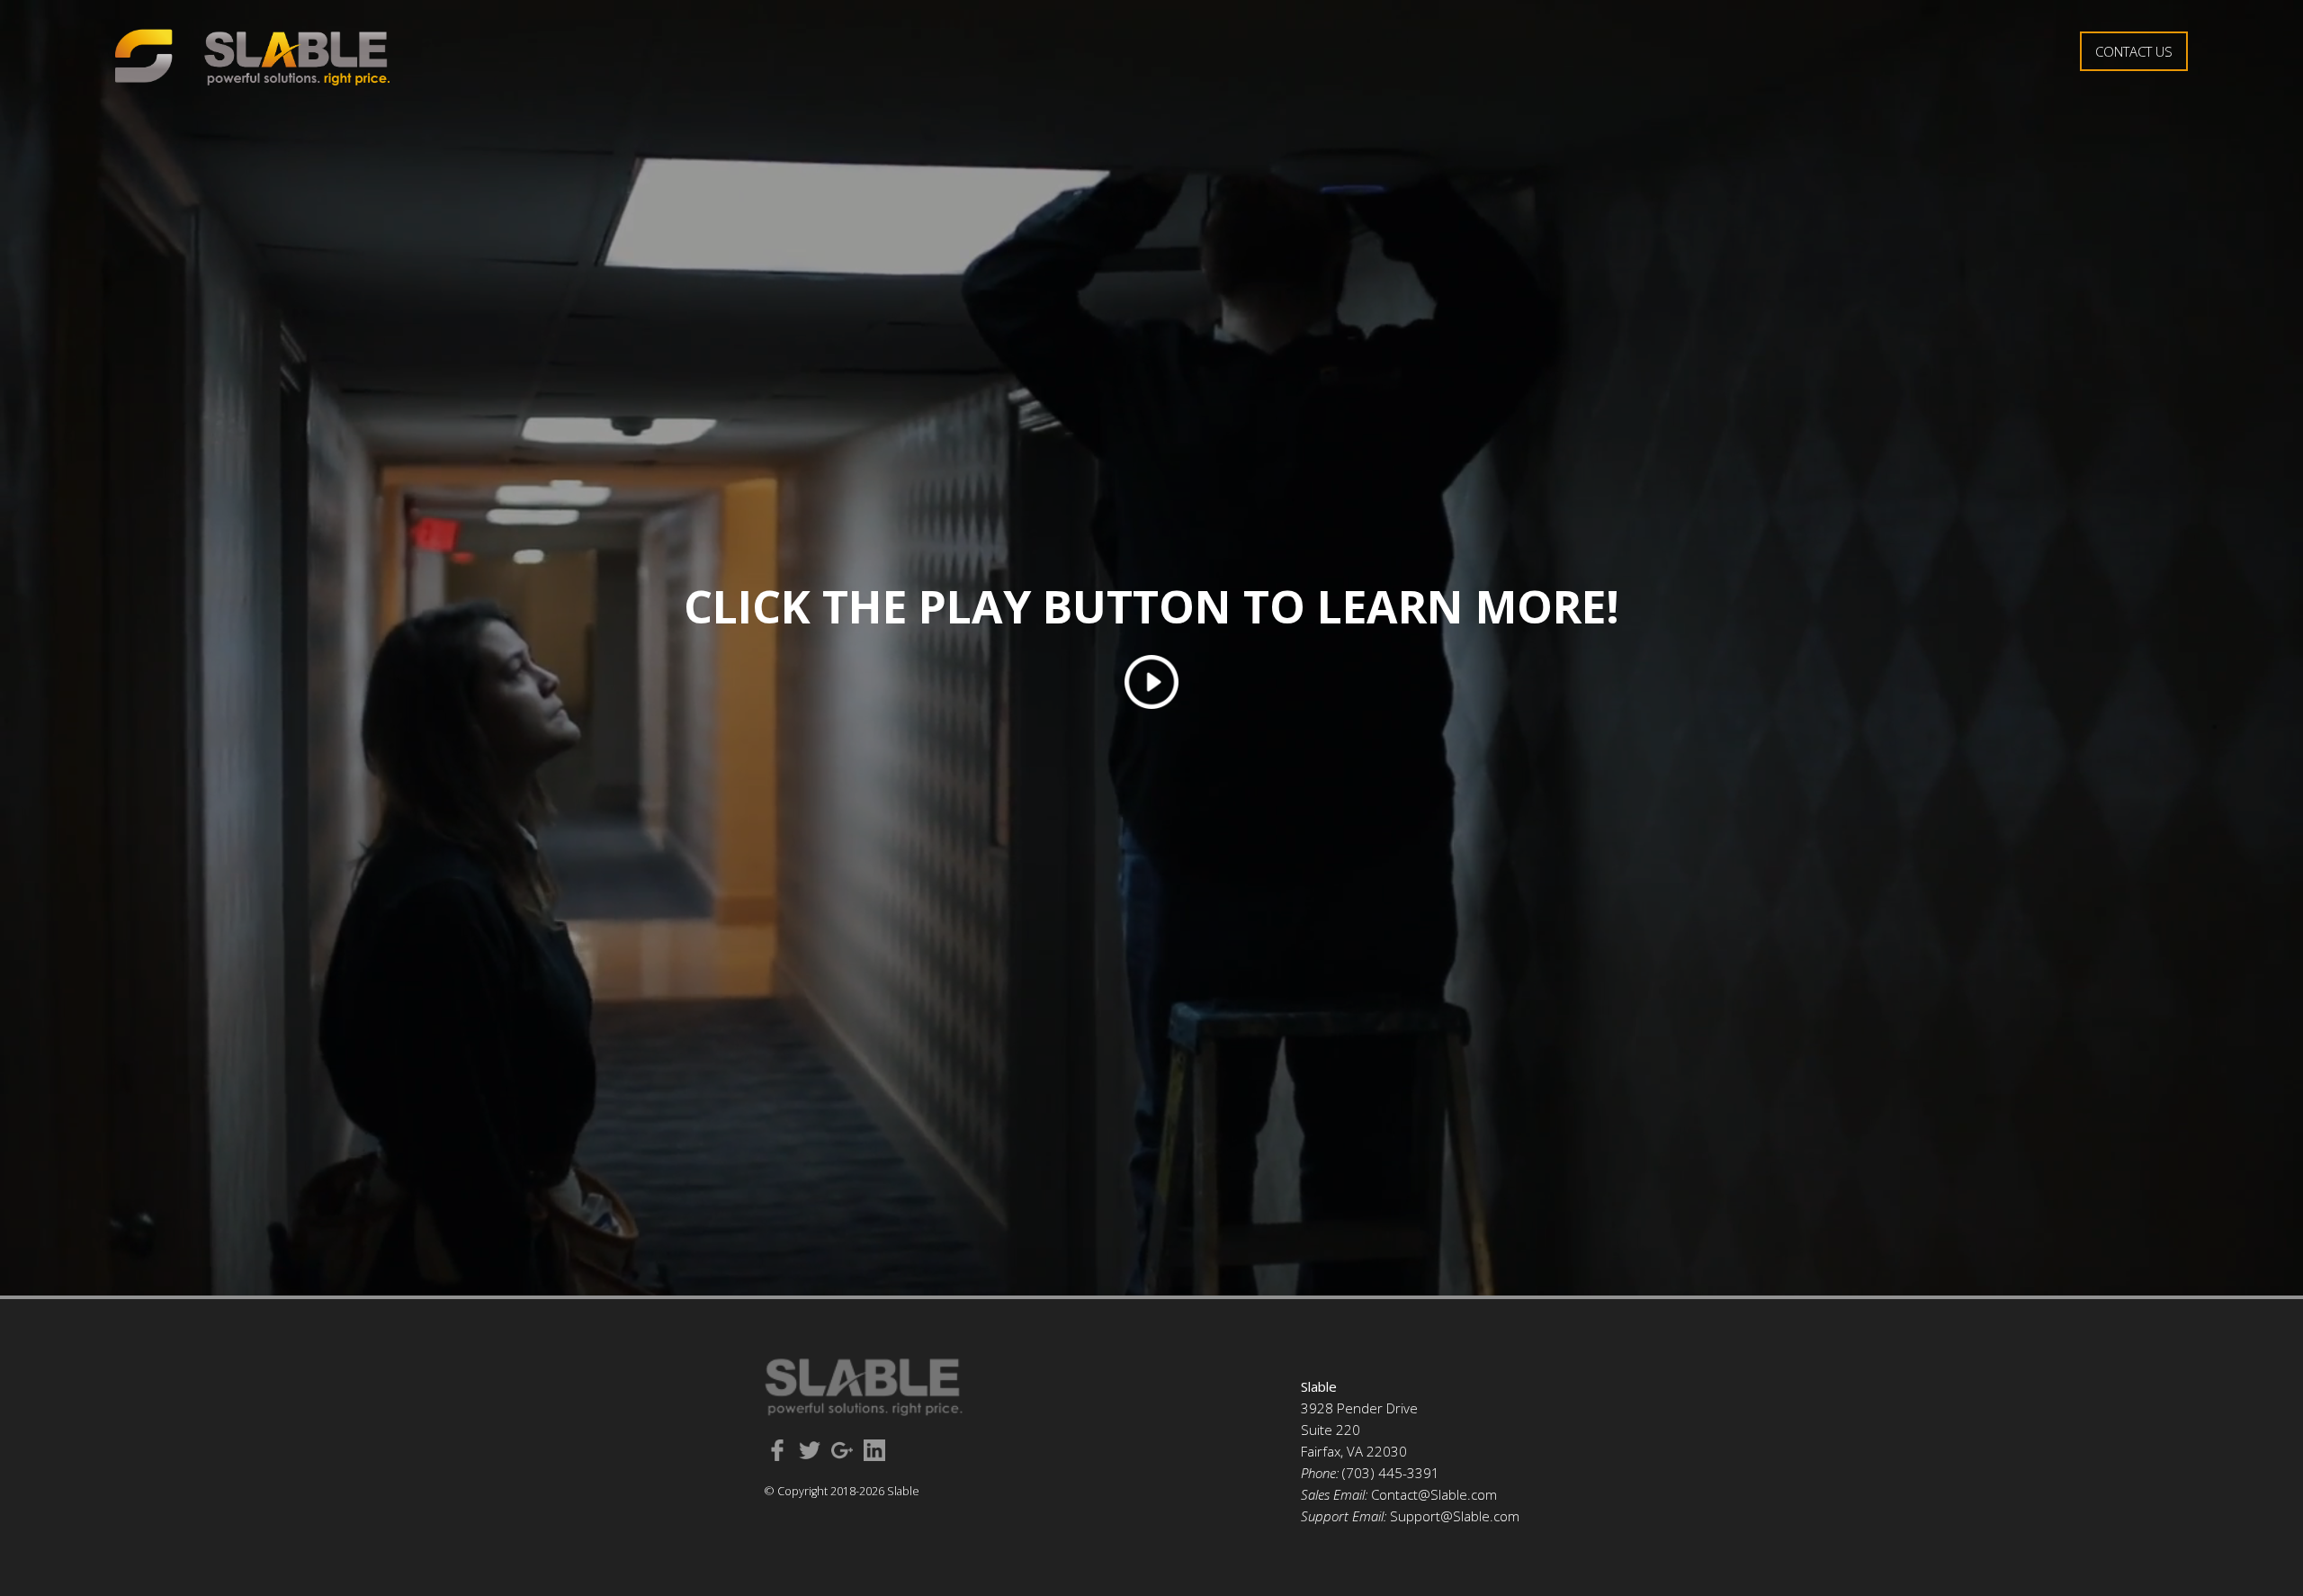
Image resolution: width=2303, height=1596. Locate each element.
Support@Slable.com (1455, 1516)
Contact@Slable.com (1434, 1494)
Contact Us (2134, 51)
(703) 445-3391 (1391, 1473)
